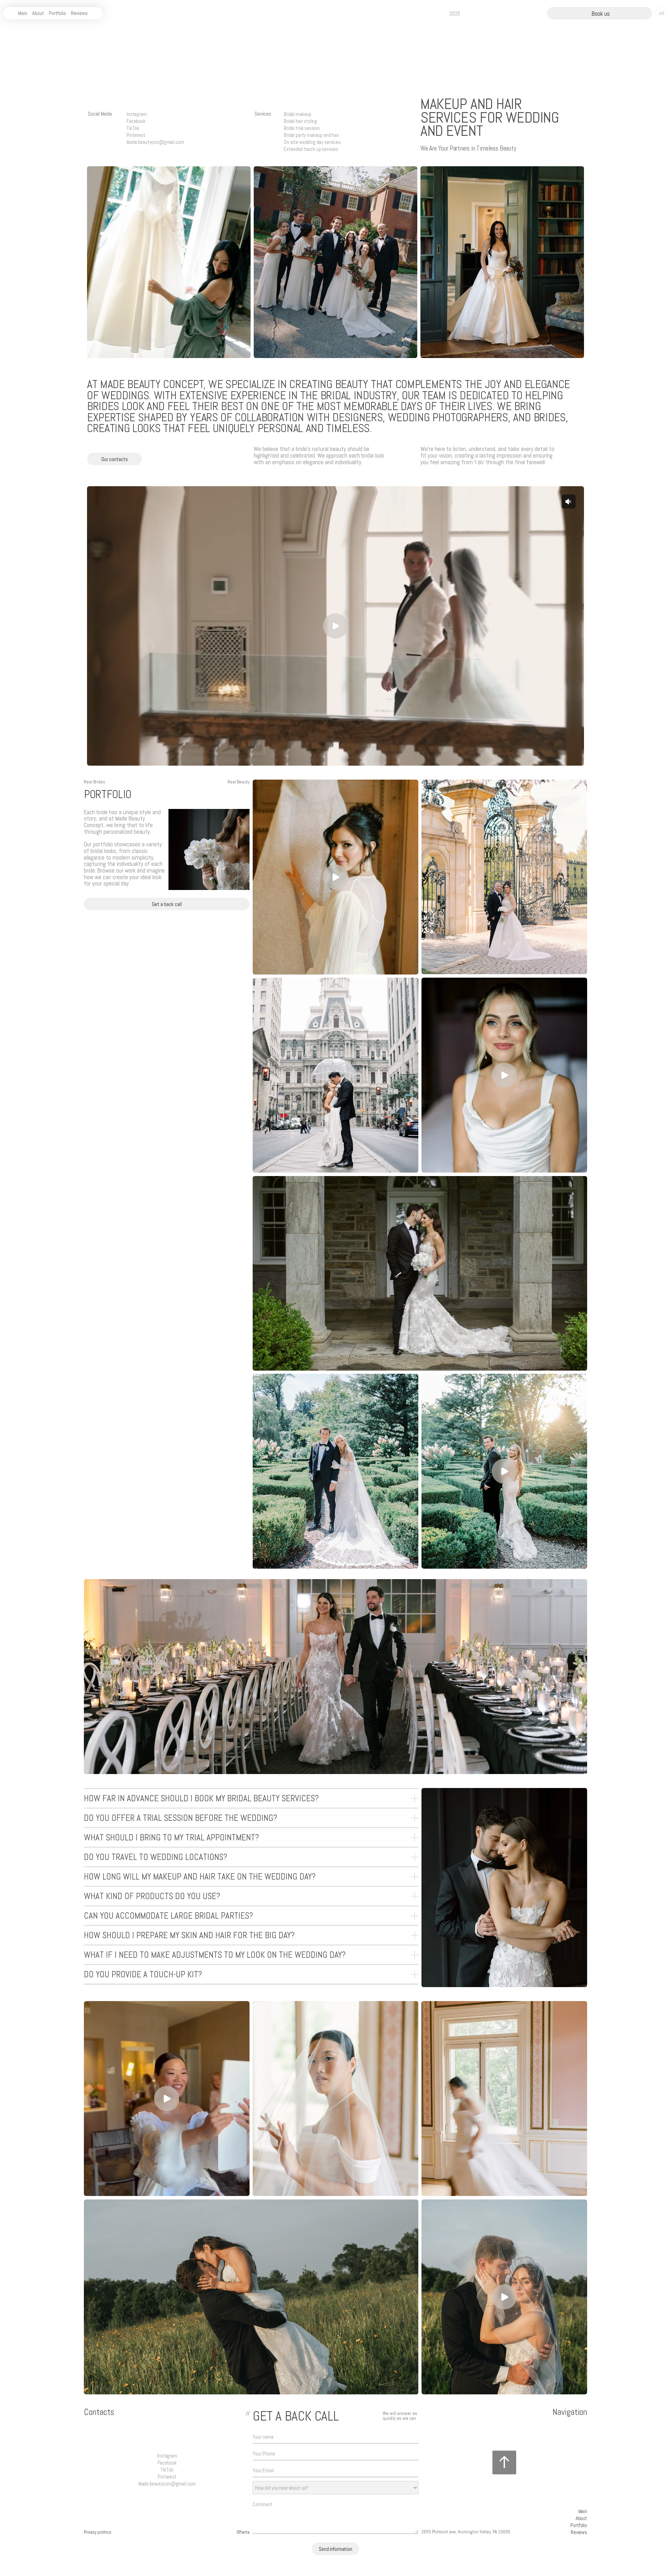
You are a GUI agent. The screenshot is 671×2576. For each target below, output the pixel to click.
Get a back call (167, 904)
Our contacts (115, 459)
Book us (601, 14)
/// (662, 13)
